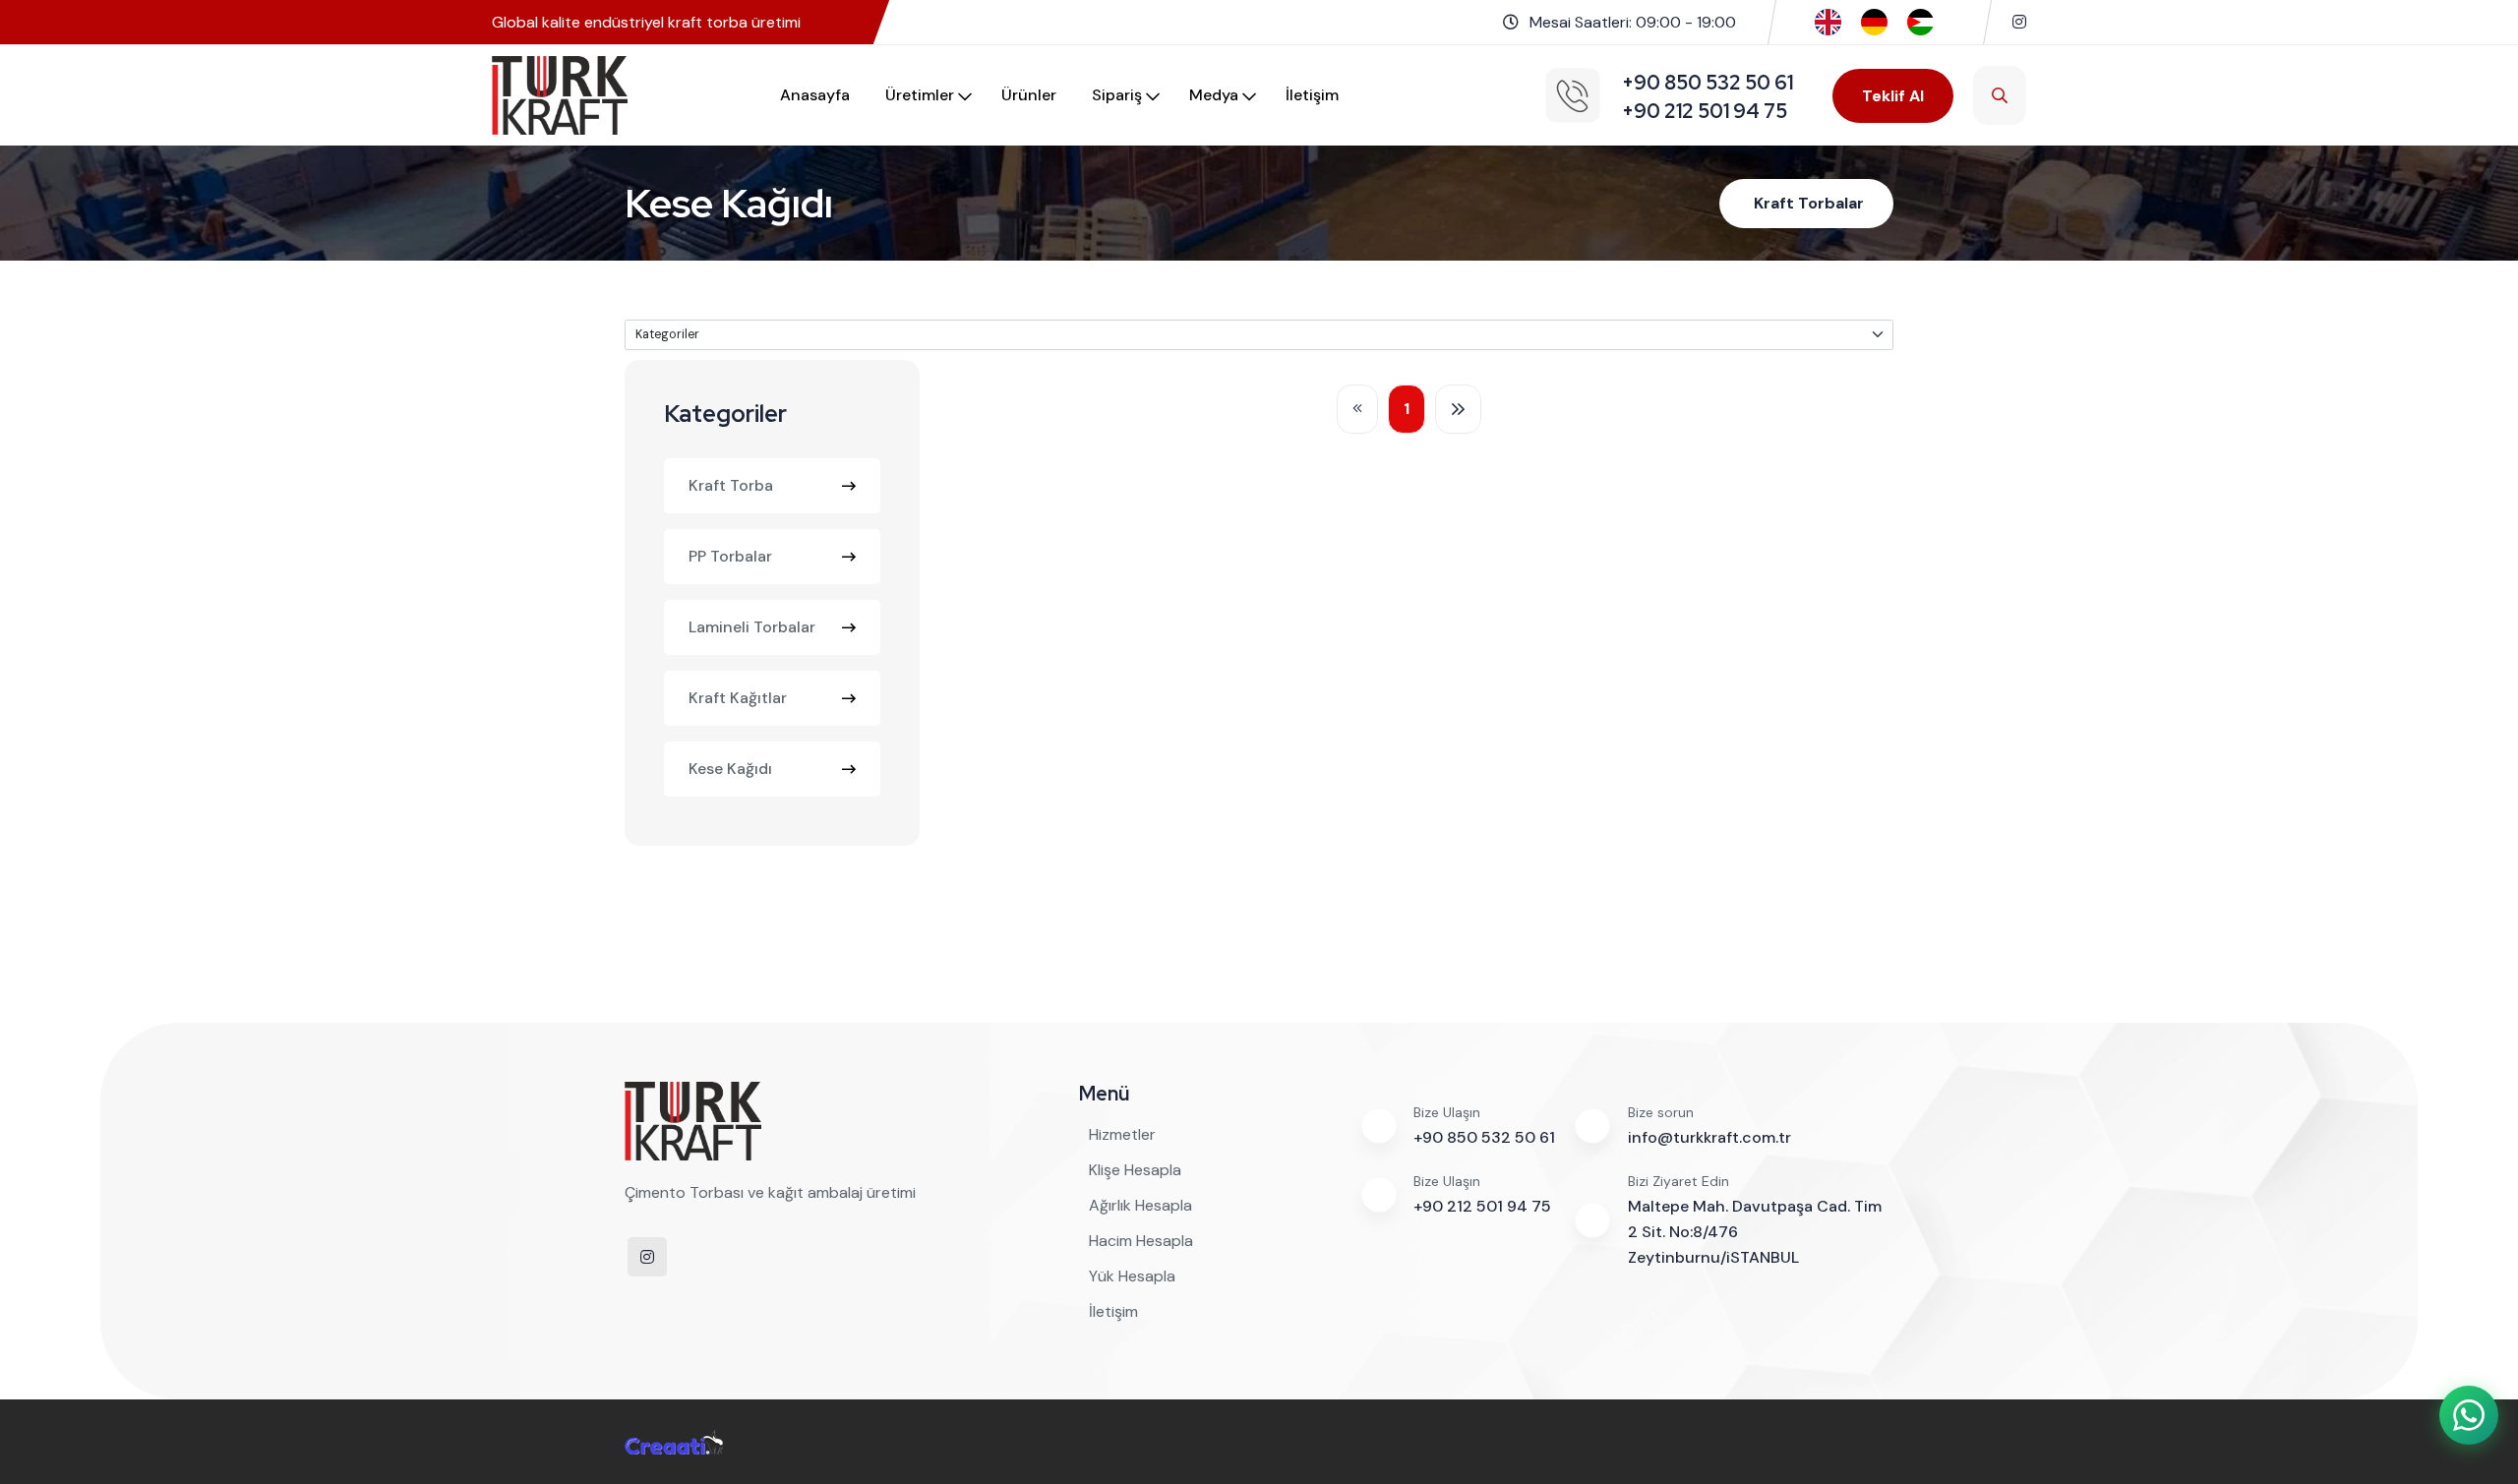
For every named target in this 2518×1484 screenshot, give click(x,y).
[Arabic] (1920, 21)
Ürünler (1029, 95)
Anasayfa (815, 95)
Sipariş (1117, 95)
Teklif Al (1893, 96)
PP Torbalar (730, 556)
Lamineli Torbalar (752, 627)
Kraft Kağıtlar (738, 698)
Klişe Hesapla (1135, 1170)
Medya (1214, 95)
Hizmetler (1122, 1134)
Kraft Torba (731, 485)
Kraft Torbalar (1809, 203)
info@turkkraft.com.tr (1709, 1137)
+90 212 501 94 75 (1482, 1206)
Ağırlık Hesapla (1140, 1205)
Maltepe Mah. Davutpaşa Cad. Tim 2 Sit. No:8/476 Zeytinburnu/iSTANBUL (1755, 1232)
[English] (1828, 21)
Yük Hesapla (1132, 1276)
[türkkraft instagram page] (2019, 22)
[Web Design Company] (674, 1441)
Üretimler (920, 95)
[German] (1874, 21)
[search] (2000, 95)
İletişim (1312, 95)
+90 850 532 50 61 (1484, 1137)
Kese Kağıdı (730, 769)
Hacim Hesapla (1141, 1241)
